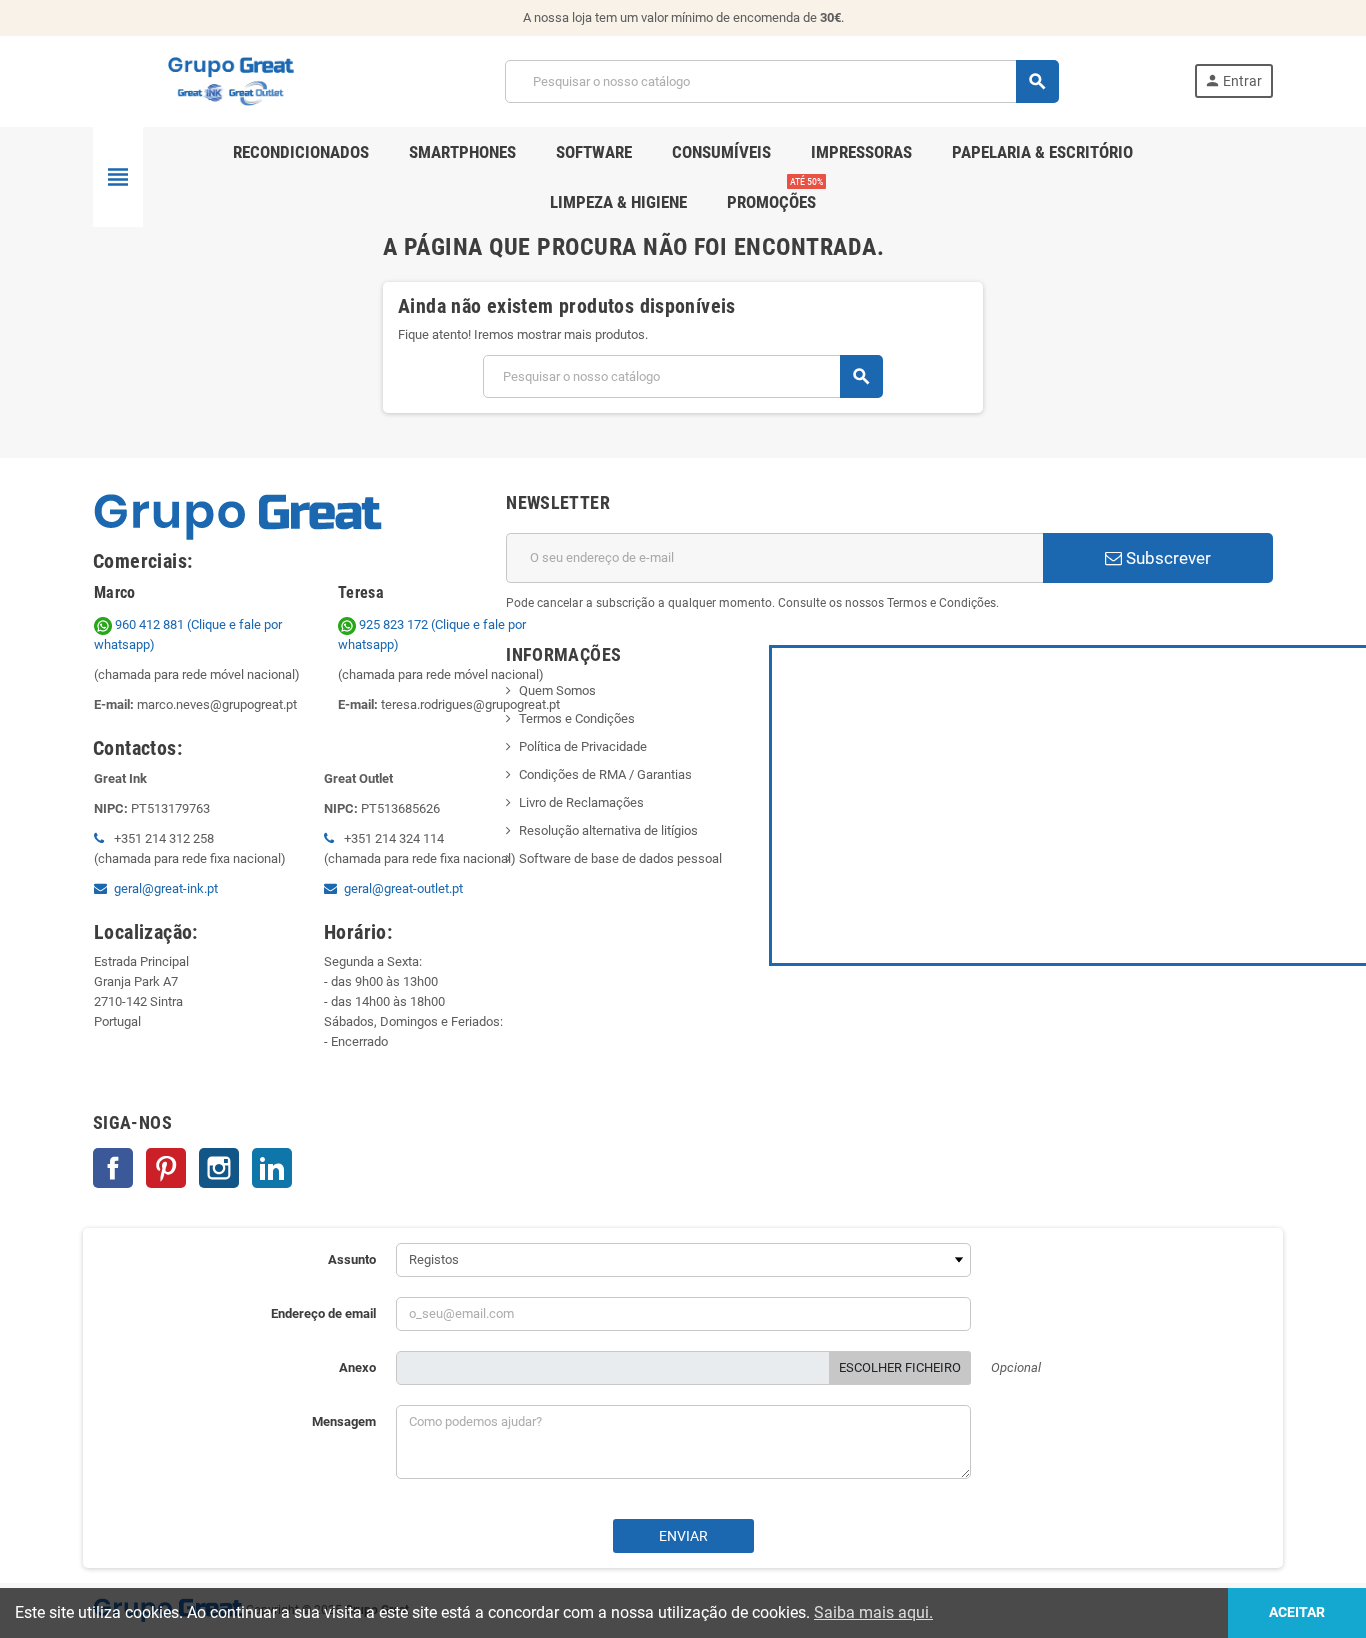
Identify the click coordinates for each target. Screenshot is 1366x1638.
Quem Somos (557, 690)
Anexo (357, 1367)
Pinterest (166, 1168)
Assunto (352, 1259)
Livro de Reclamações (581, 802)
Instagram (219, 1168)
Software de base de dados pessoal (620, 858)
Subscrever (1166, 558)
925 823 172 (393, 624)
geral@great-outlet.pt (403, 888)
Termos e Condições (577, 718)
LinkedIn (272, 1168)
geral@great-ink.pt (166, 888)
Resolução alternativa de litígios (608, 830)
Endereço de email (323, 1313)
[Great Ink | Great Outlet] (231, 80)
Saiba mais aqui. (873, 1612)
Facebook (113, 1168)
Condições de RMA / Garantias (605, 774)
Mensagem (344, 1421)
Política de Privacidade (583, 746)
